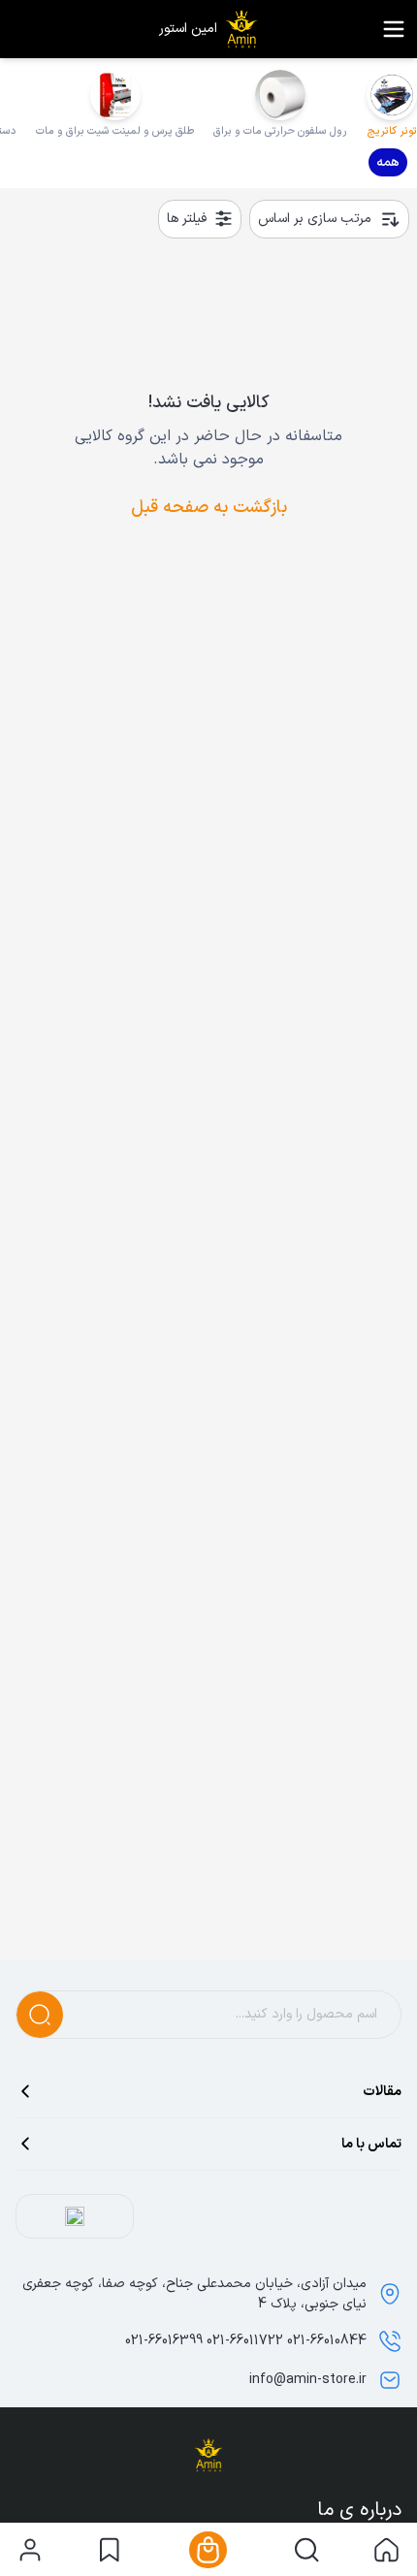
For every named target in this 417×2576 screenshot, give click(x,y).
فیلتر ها (187, 219)
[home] (386, 2550)
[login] (30, 2550)
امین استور (188, 29)
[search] (307, 2550)
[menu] (394, 29)
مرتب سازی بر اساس (315, 219)
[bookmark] (109, 2550)
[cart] (208, 2550)
